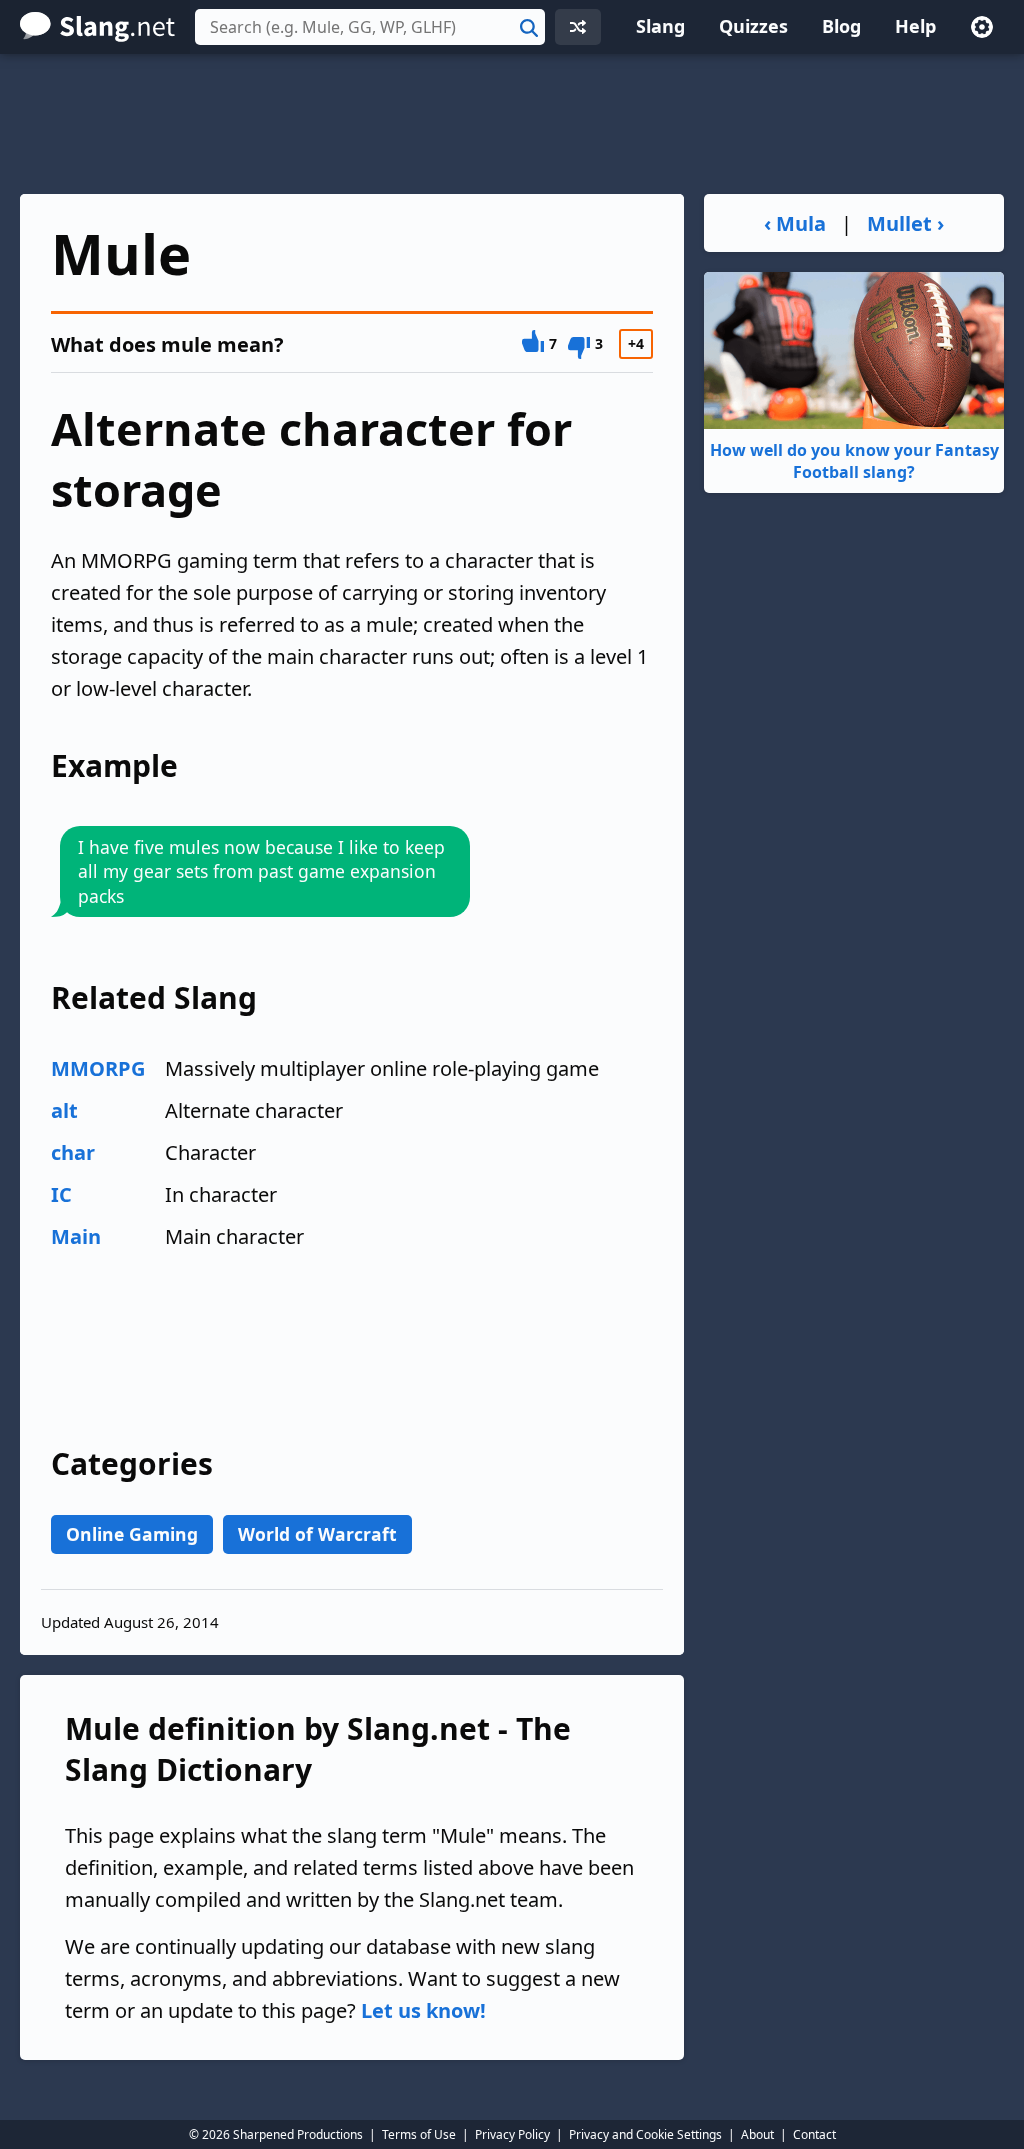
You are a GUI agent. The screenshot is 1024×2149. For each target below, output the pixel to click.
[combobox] (370, 27)
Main (76, 1236)
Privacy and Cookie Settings (645, 2134)
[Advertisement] (512, 124)
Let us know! (423, 2010)
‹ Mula (795, 223)
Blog (841, 26)
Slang (660, 26)
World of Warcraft (317, 1534)
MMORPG (98, 1068)
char (73, 1152)
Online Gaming (132, 1534)
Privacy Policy (512, 2134)
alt (64, 1110)
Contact (814, 2134)
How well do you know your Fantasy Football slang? (854, 461)
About (757, 2134)
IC (61, 1194)
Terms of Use (419, 2134)
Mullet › (905, 223)
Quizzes (753, 26)
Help (915, 26)
